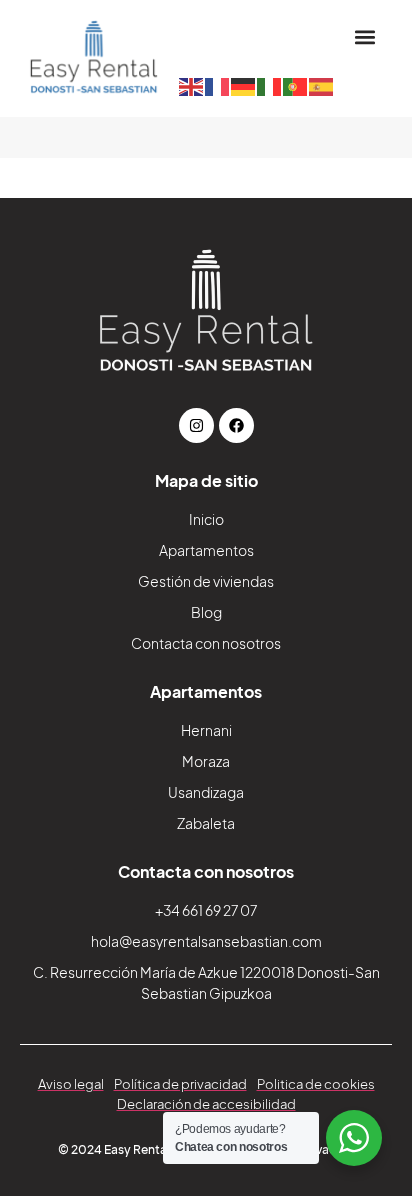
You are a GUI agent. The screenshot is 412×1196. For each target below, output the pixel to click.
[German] (244, 85)
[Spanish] (322, 85)
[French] (218, 85)
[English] (192, 85)
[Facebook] (236, 425)
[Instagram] (196, 425)
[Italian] (270, 85)
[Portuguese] (296, 85)
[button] (365, 36)
